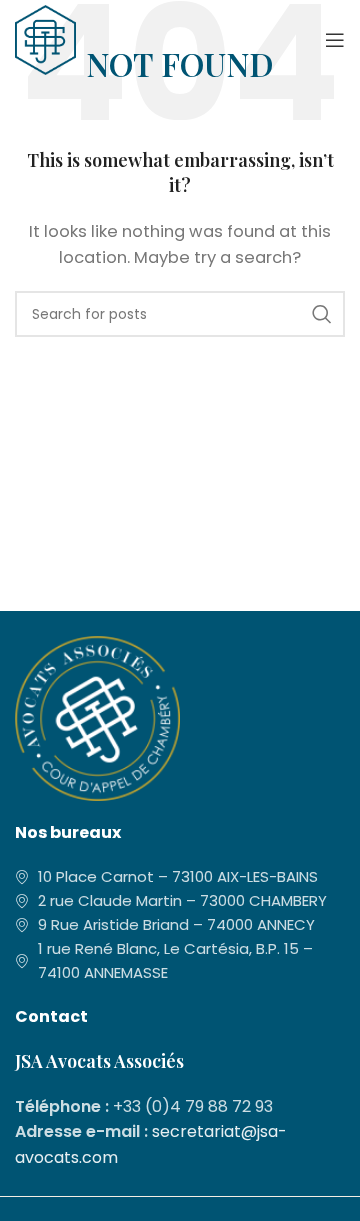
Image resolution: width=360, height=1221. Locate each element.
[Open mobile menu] (335, 40)
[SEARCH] (322, 314)
